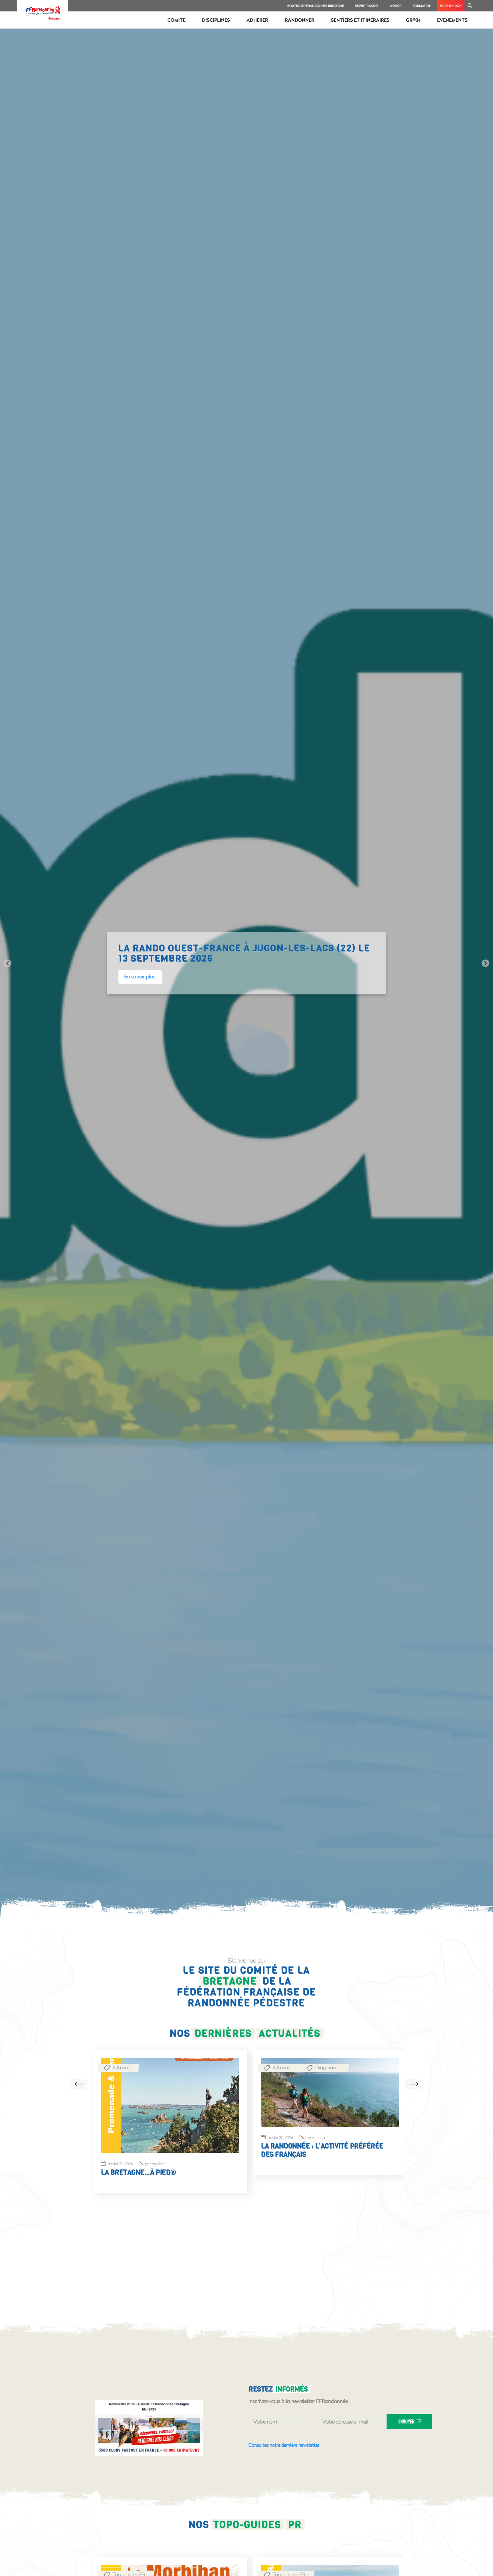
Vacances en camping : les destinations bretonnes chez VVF (319, 2153)
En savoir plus (224, 971)
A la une (113, 2059)
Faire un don (451, 6)
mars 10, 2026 (278, 2141)
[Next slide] (485, 963)
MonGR (395, 6)
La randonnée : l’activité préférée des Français (161, 2150)
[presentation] (79, 2084)
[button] (470, 6)
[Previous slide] (8, 963)
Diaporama (160, 2059)
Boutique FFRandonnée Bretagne (316, 6)
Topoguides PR (121, 2566)
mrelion (147, 2138)
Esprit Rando (367, 6)
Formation (422, 6)
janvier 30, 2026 (112, 2138)
